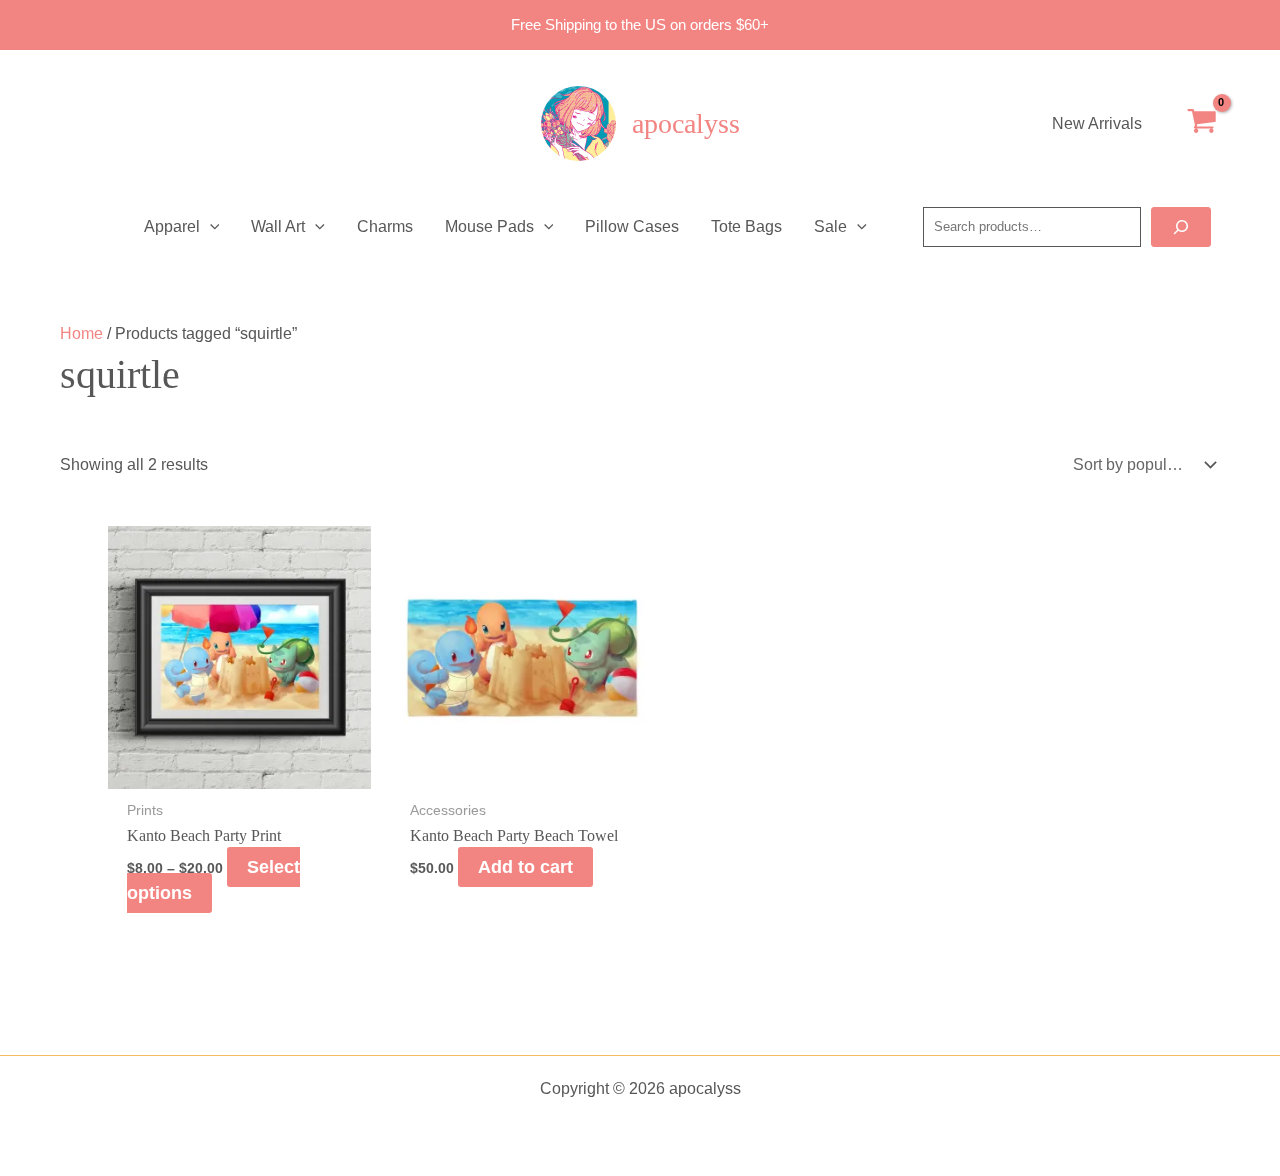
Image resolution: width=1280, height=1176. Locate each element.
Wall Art (278, 226)
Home (81, 333)
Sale (830, 226)
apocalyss (686, 123)
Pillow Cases (632, 226)
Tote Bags (746, 226)
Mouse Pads (489, 226)
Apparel (172, 226)
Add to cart (525, 867)
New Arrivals (1097, 123)
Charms (385, 226)
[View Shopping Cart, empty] (1201, 124)
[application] (210, 227)
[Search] (1181, 227)
